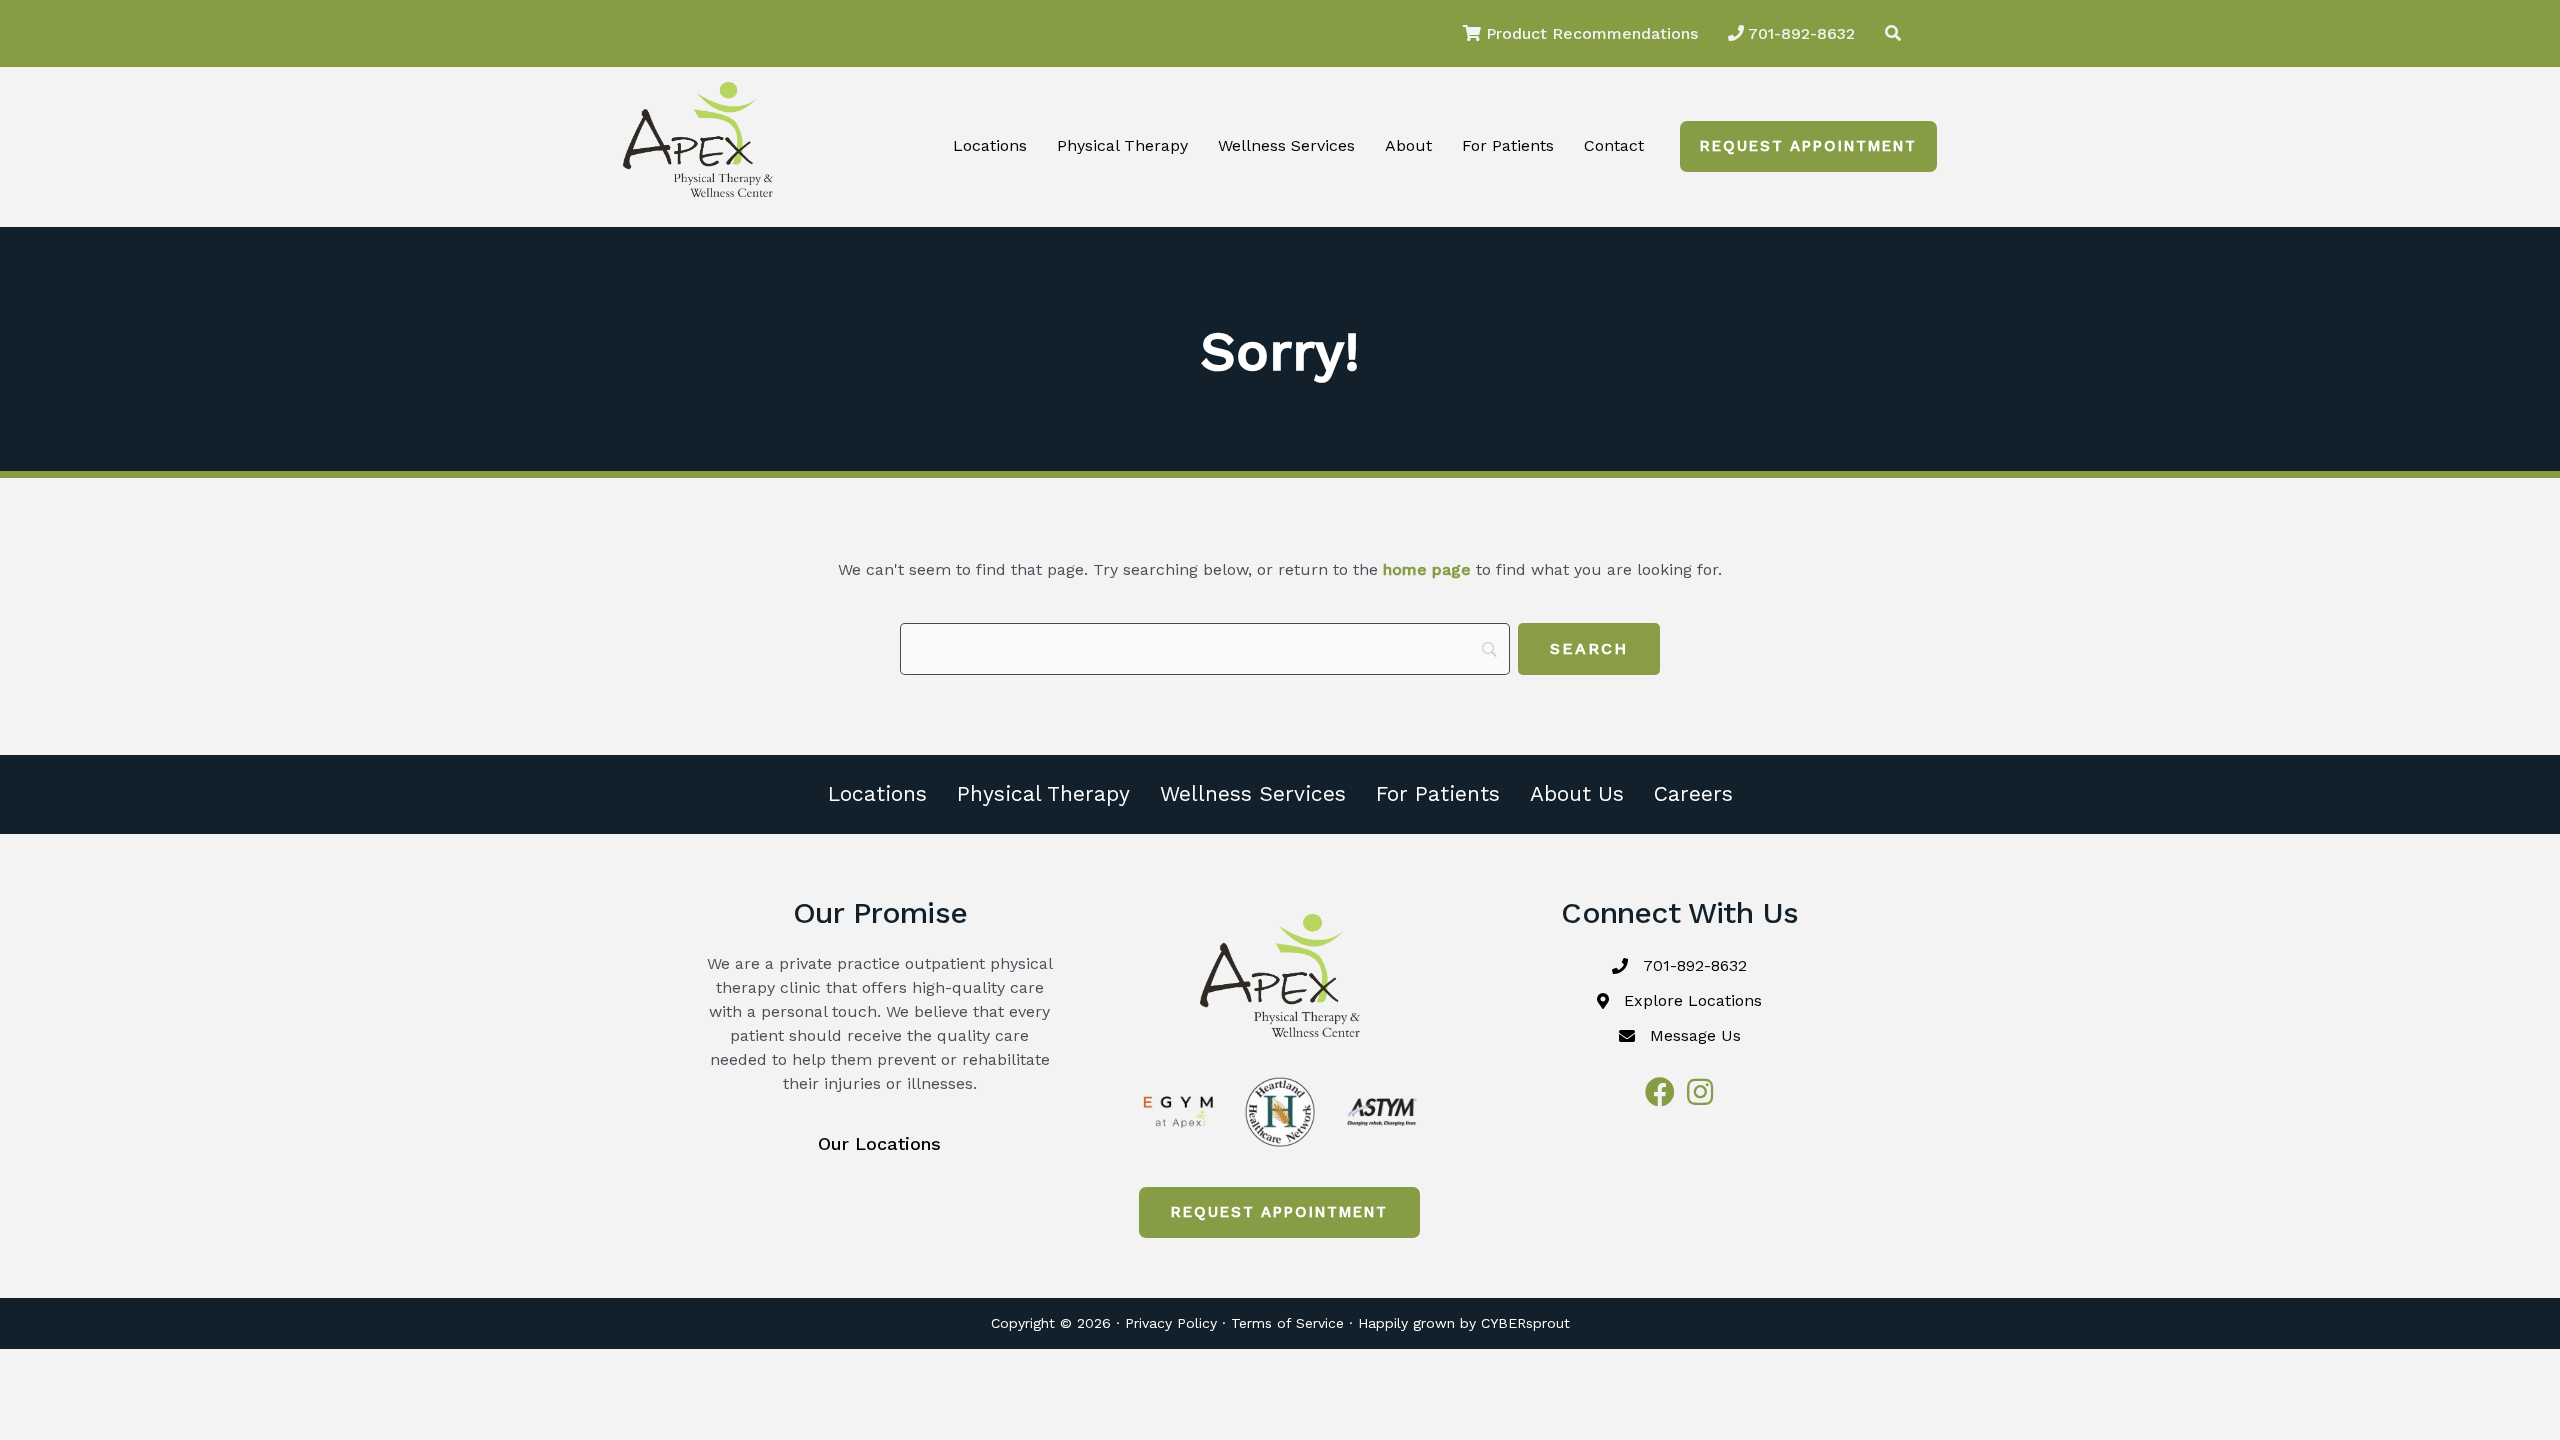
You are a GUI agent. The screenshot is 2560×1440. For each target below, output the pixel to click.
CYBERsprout (1525, 1323)
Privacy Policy (1171, 1323)
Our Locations (879, 1143)
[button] (1808, 146)
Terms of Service (1287, 1323)
